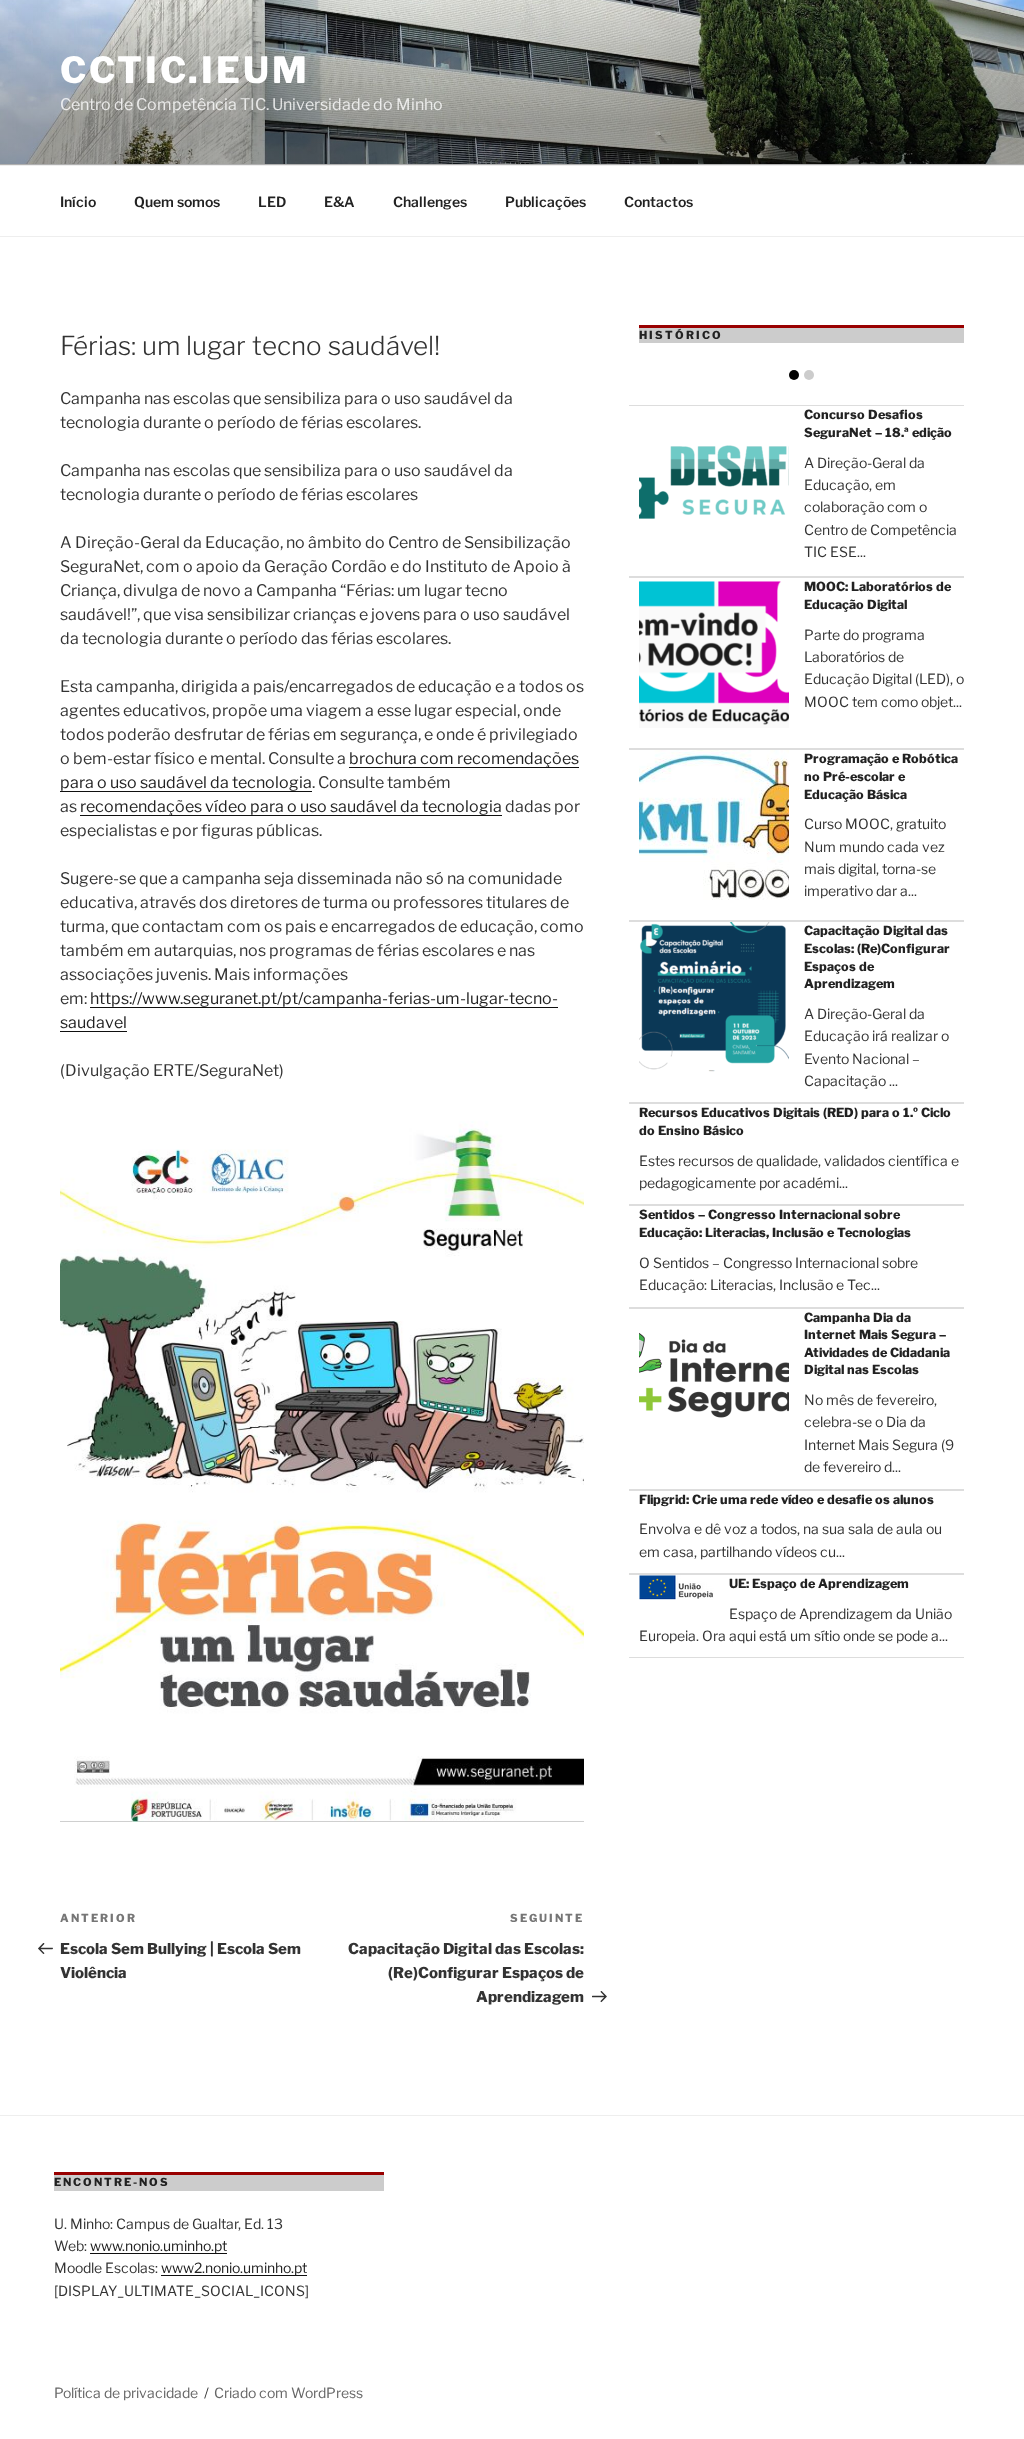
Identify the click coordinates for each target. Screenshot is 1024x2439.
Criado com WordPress (288, 2392)
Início (78, 201)
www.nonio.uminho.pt (158, 2245)
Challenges (430, 201)
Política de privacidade (126, 2392)
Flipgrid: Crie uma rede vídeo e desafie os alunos (786, 1499)
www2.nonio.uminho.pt (234, 2267)
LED (272, 201)
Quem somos (177, 201)
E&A (339, 201)
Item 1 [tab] (794, 375)
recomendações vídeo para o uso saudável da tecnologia (291, 806)
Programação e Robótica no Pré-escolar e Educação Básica (881, 776)
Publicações (545, 201)
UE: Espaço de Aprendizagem (819, 1583)
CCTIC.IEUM (185, 70)
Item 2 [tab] (809, 375)
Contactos (658, 201)
